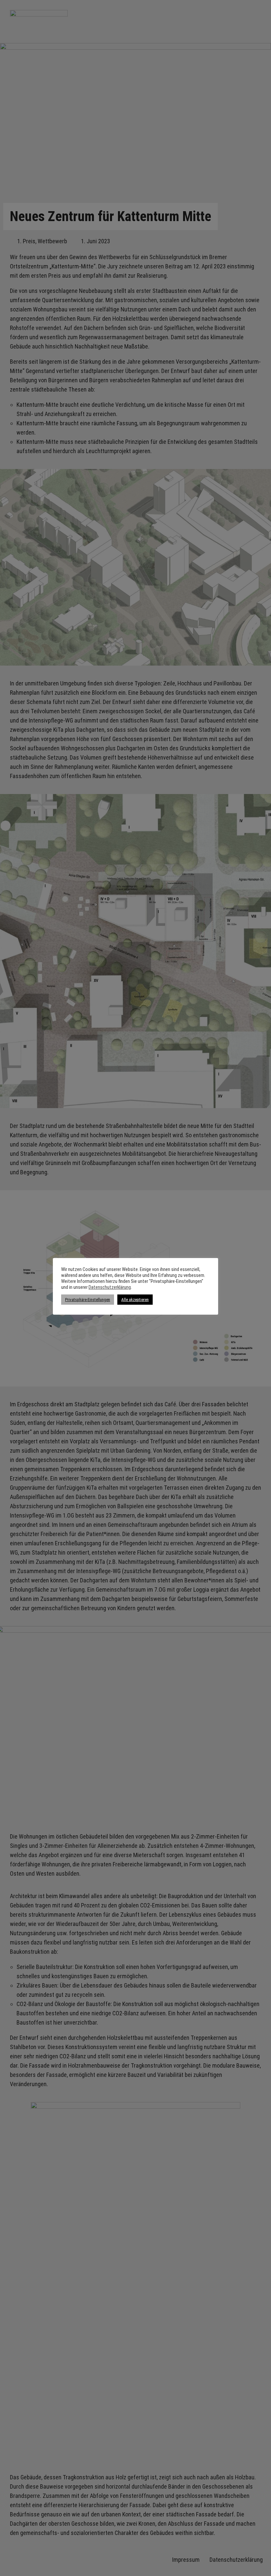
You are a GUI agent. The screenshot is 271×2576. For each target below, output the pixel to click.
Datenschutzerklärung (110, 1287)
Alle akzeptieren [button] (135, 1300)
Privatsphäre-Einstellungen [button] (88, 1300)
